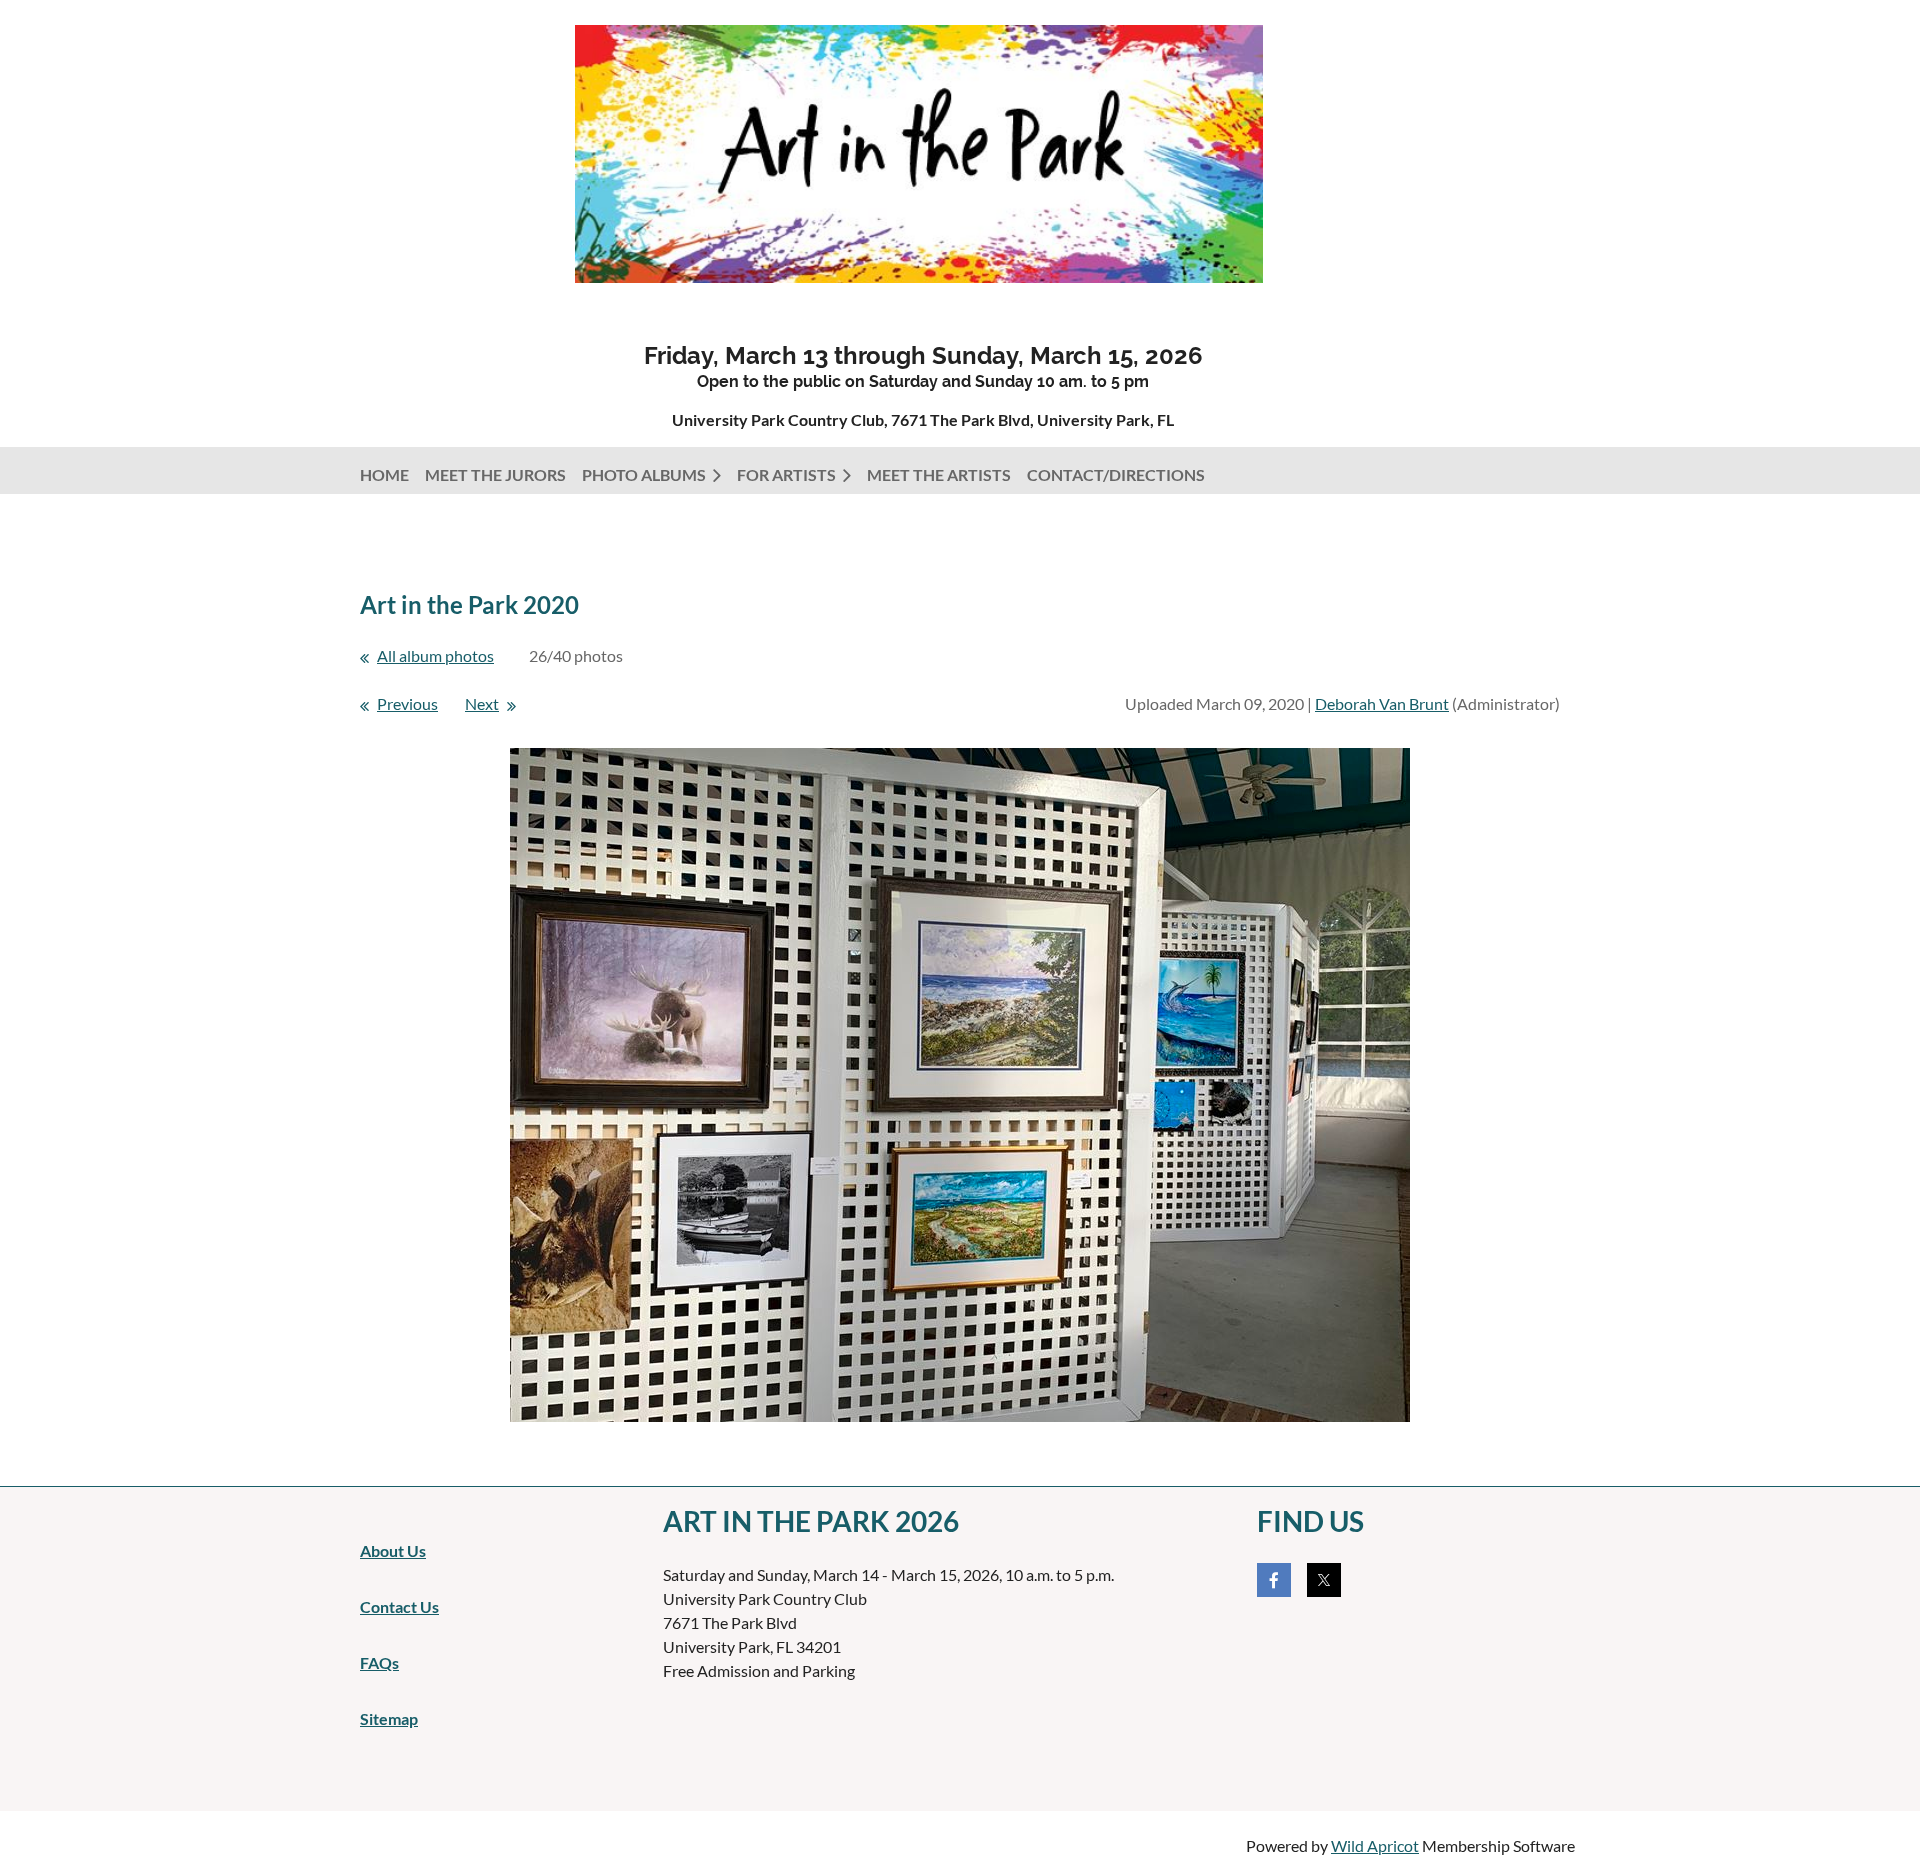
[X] (1324, 1580)
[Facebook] (1274, 1580)
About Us (393, 1550)
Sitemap (389, 1718)
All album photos (435, 655)
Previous (407, 703)
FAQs (379, 1662)
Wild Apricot (1375, 1845)
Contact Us (399, 1606)
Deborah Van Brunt (1382, 703)
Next (482, 703)
